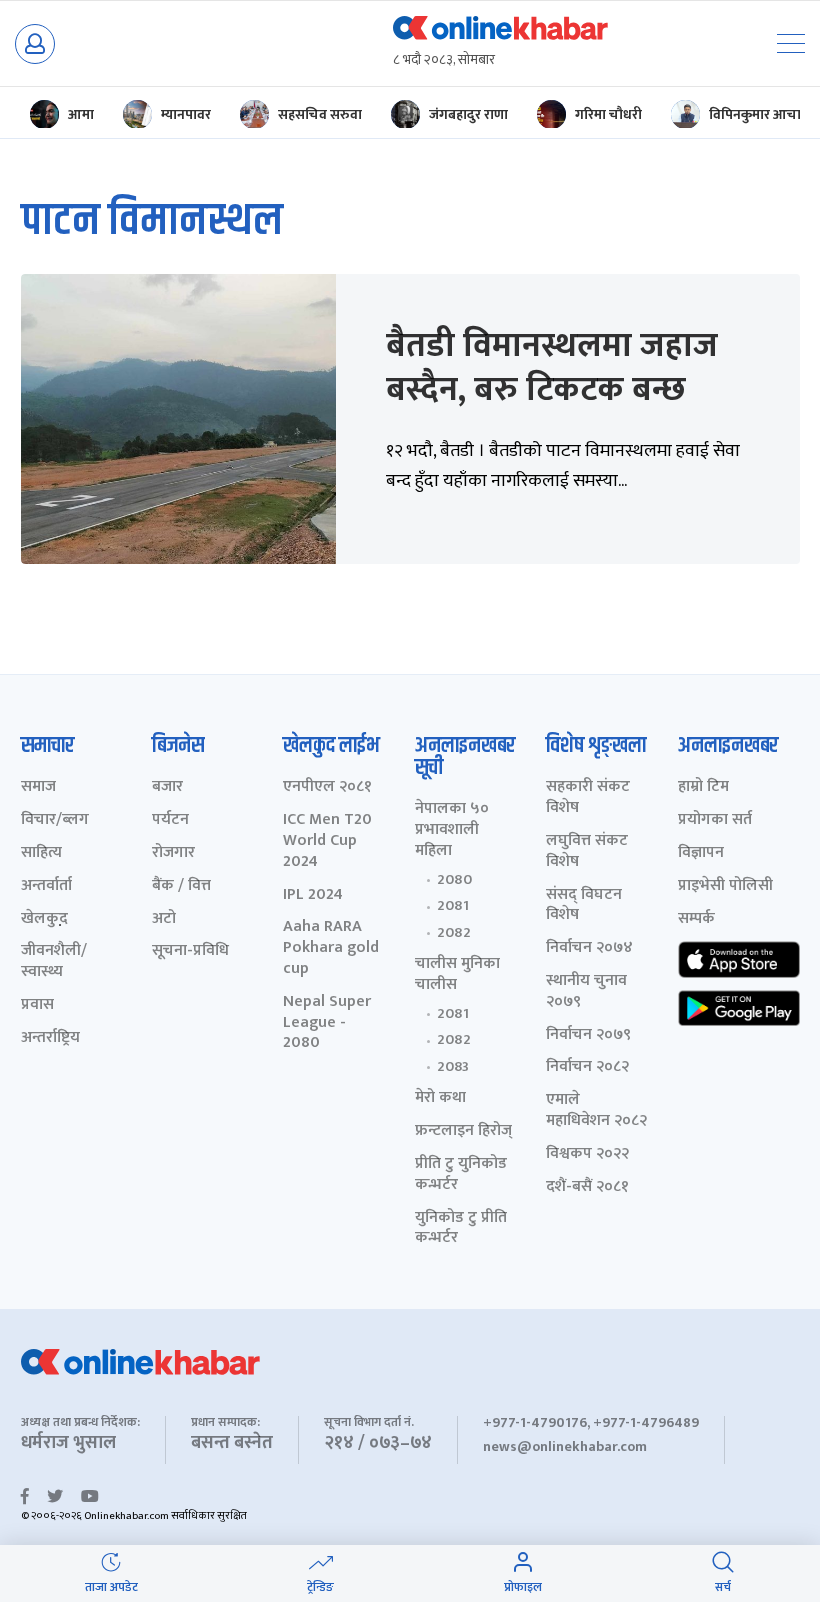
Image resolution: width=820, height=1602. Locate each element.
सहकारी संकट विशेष (588, 798)
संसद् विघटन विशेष (584, 906)
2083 (453, 1067)
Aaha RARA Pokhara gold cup (331, 948)
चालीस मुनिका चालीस (457, 975)
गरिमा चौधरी (608, 114)
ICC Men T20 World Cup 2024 (327, 841)
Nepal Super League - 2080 (327, 1023)
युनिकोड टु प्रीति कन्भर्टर (461, 1229)
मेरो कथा (440, 1098)
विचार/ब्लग (55, 820)
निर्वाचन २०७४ (589, 948)
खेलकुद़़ (44, 919)
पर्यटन (170, 820)
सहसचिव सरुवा (320, 114)
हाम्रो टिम (703, 787)
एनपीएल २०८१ (327, 787)
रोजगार (173, 853)
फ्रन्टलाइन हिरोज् (463, 1131)
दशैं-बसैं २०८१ (587, 1187)
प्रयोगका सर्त (715, 820)
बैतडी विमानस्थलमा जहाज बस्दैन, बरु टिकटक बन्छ (552, 368)
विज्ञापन (701, 853)
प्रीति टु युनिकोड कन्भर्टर (461, 1175)
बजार (167, 787)
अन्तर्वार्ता (46, 886)
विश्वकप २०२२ (587, 1154)
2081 (453, 906)
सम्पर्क (696, 919)
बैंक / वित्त (181, 886)
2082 (454, 933)
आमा (81, 114)
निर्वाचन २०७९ (588, 1035)
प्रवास (37, 1005)
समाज (38, 787)
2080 (454, 880)
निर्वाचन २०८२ (587, 1067)
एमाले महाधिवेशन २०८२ (596, 1111)
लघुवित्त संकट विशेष (587, 852)
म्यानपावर (186, 114)
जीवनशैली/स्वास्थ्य (54, 962)
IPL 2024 (313, 895)
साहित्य (41, 853)
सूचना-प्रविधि (190, 951)
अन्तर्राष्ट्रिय (50, 1038)
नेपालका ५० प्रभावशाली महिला (452, 830)
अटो (164, 919)
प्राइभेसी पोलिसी (725, 886)
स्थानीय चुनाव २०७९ (586, 992)
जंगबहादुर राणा (468, 114)
